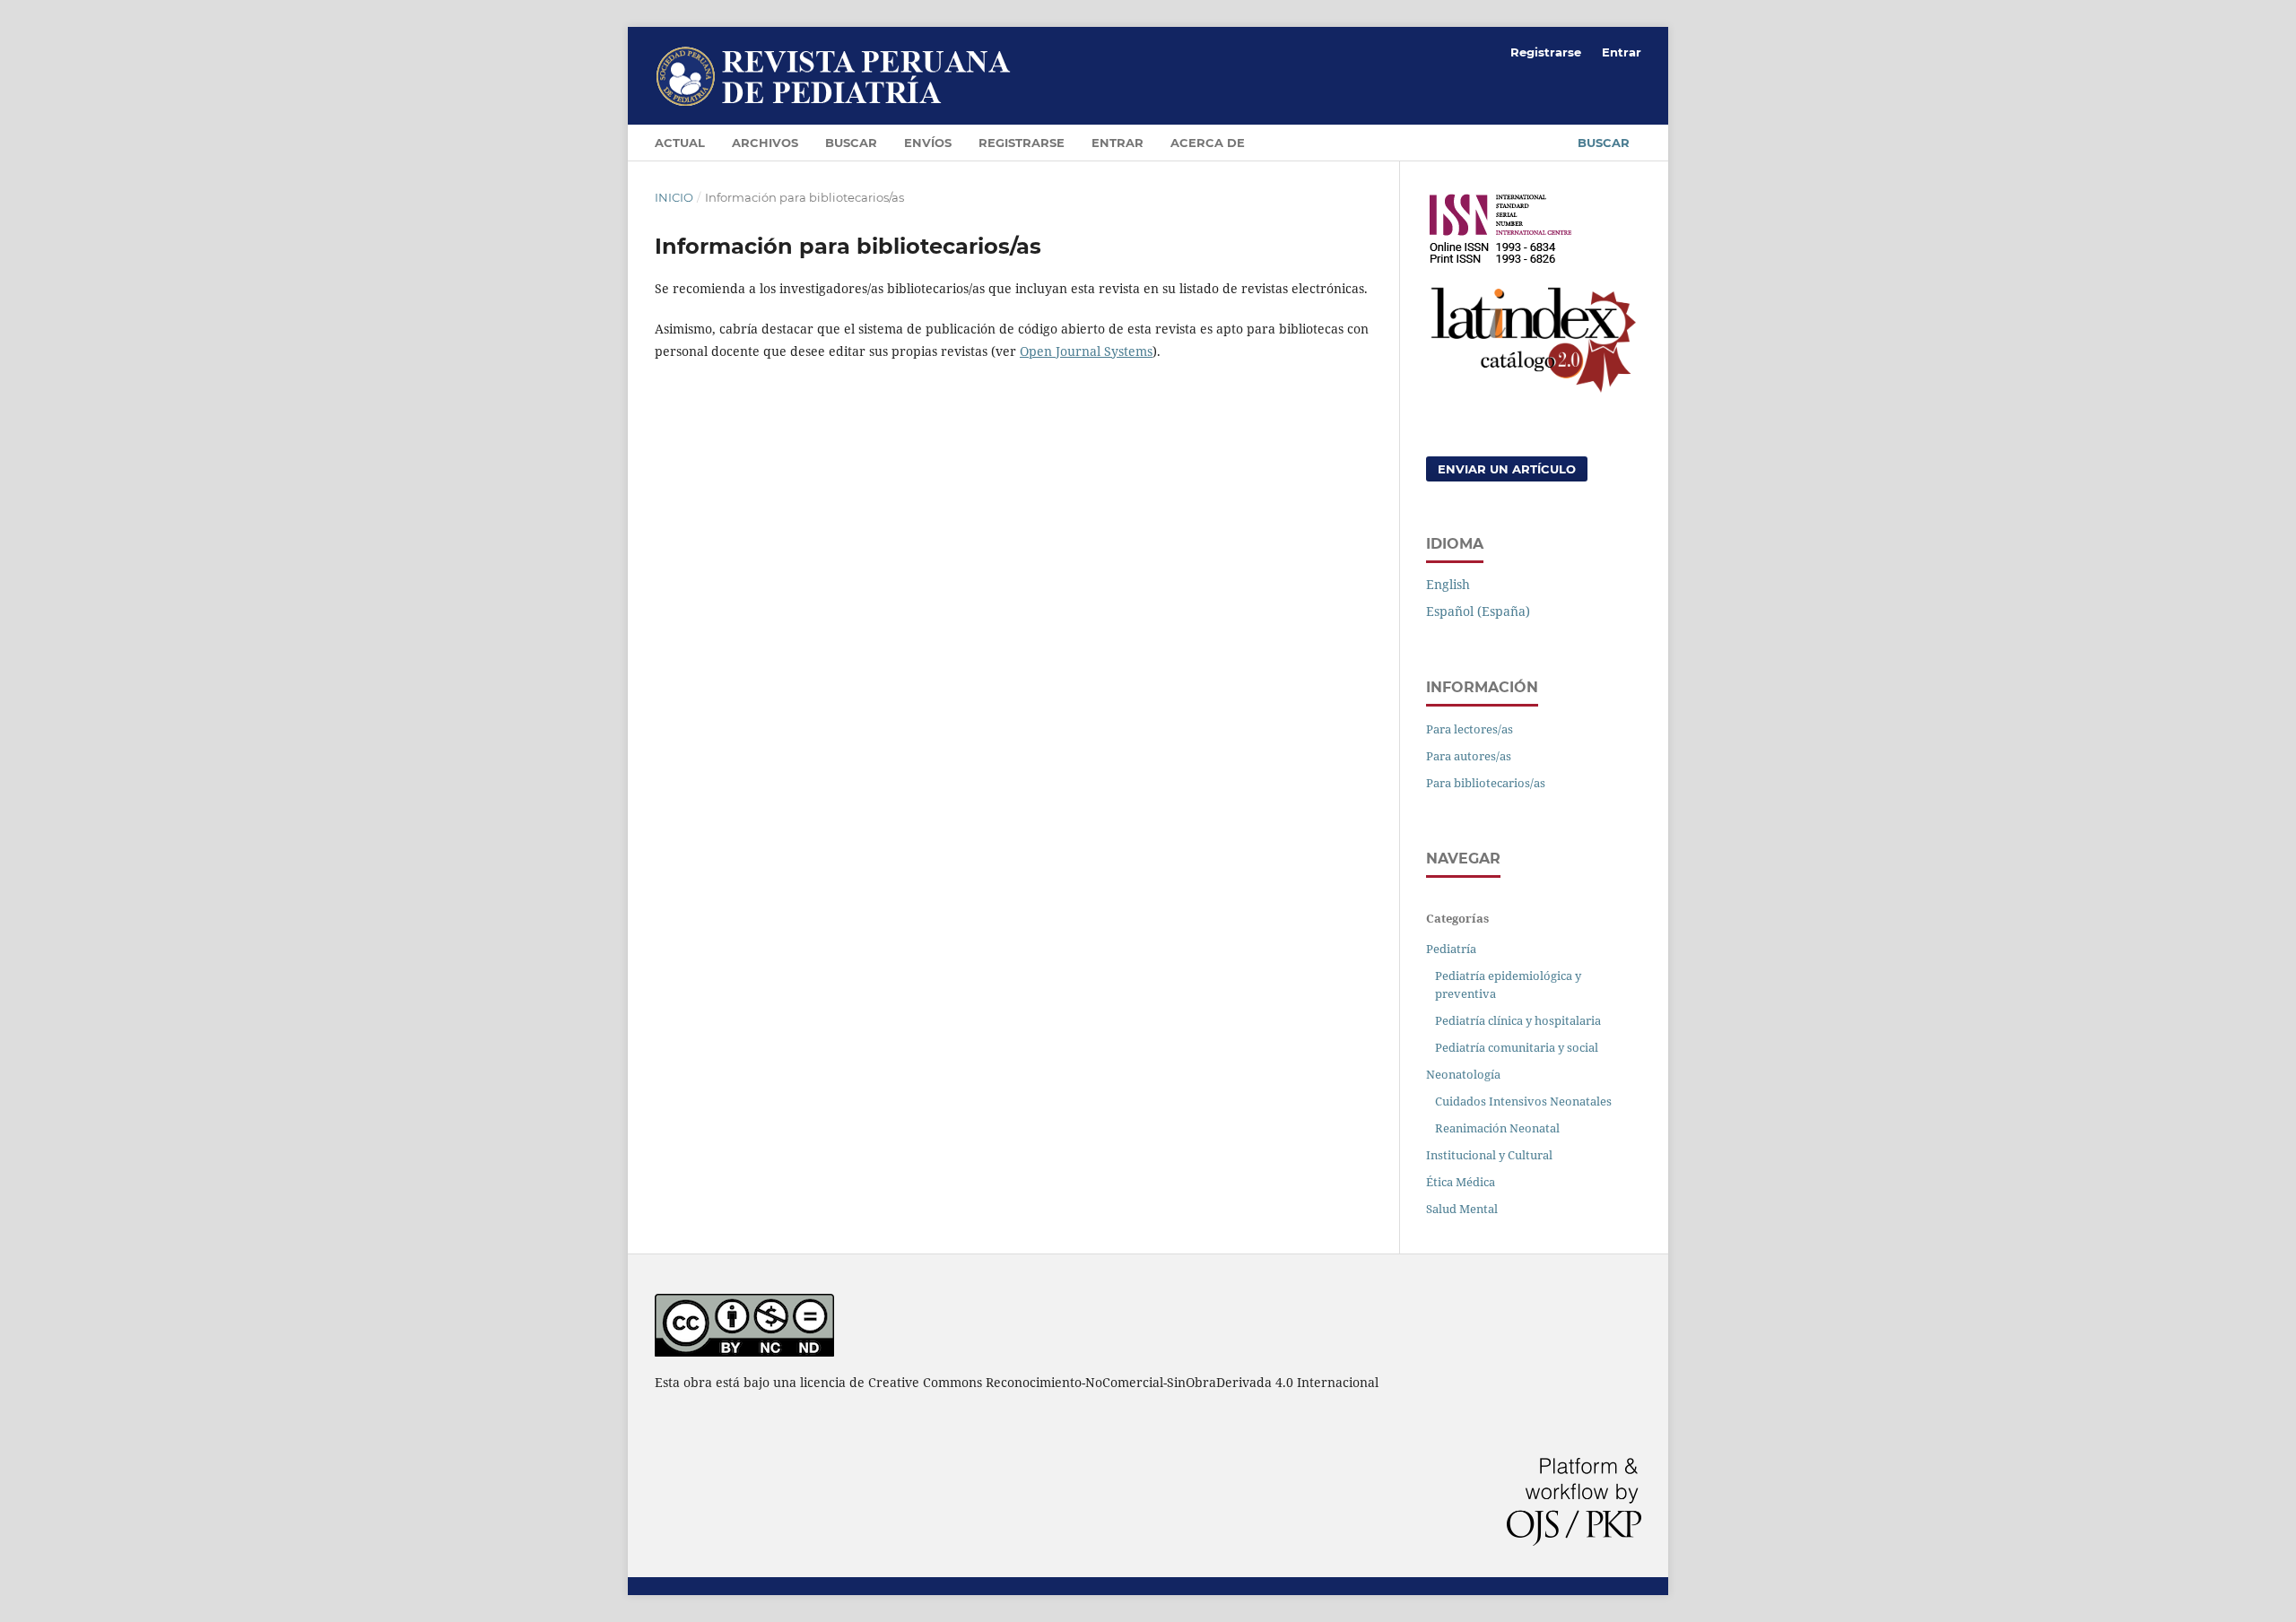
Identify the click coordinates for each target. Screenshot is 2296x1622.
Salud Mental (1462, 1209)
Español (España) (1478, 611)
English (1448, 584)
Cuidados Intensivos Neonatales (1523, 1101)
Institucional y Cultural (1489, 1155)
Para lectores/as (1470, 729)
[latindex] (1534, 390)
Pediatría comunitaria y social (1517, 1047)
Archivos (765, 143)
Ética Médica (1461, 1182)
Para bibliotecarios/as (1486, 783)
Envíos (928, 143)
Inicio (674, 197)
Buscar (851, 143)
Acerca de (1208, 143)
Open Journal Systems (1086, 351)
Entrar (1118, 143)
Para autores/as (1469, 756)
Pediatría (1451, 949)
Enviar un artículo (1507, 469)
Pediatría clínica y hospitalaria (1518, 1020)
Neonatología (1463, 1074)
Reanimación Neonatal (1497, 1128)
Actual (680, 143)
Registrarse (1022, 143)
